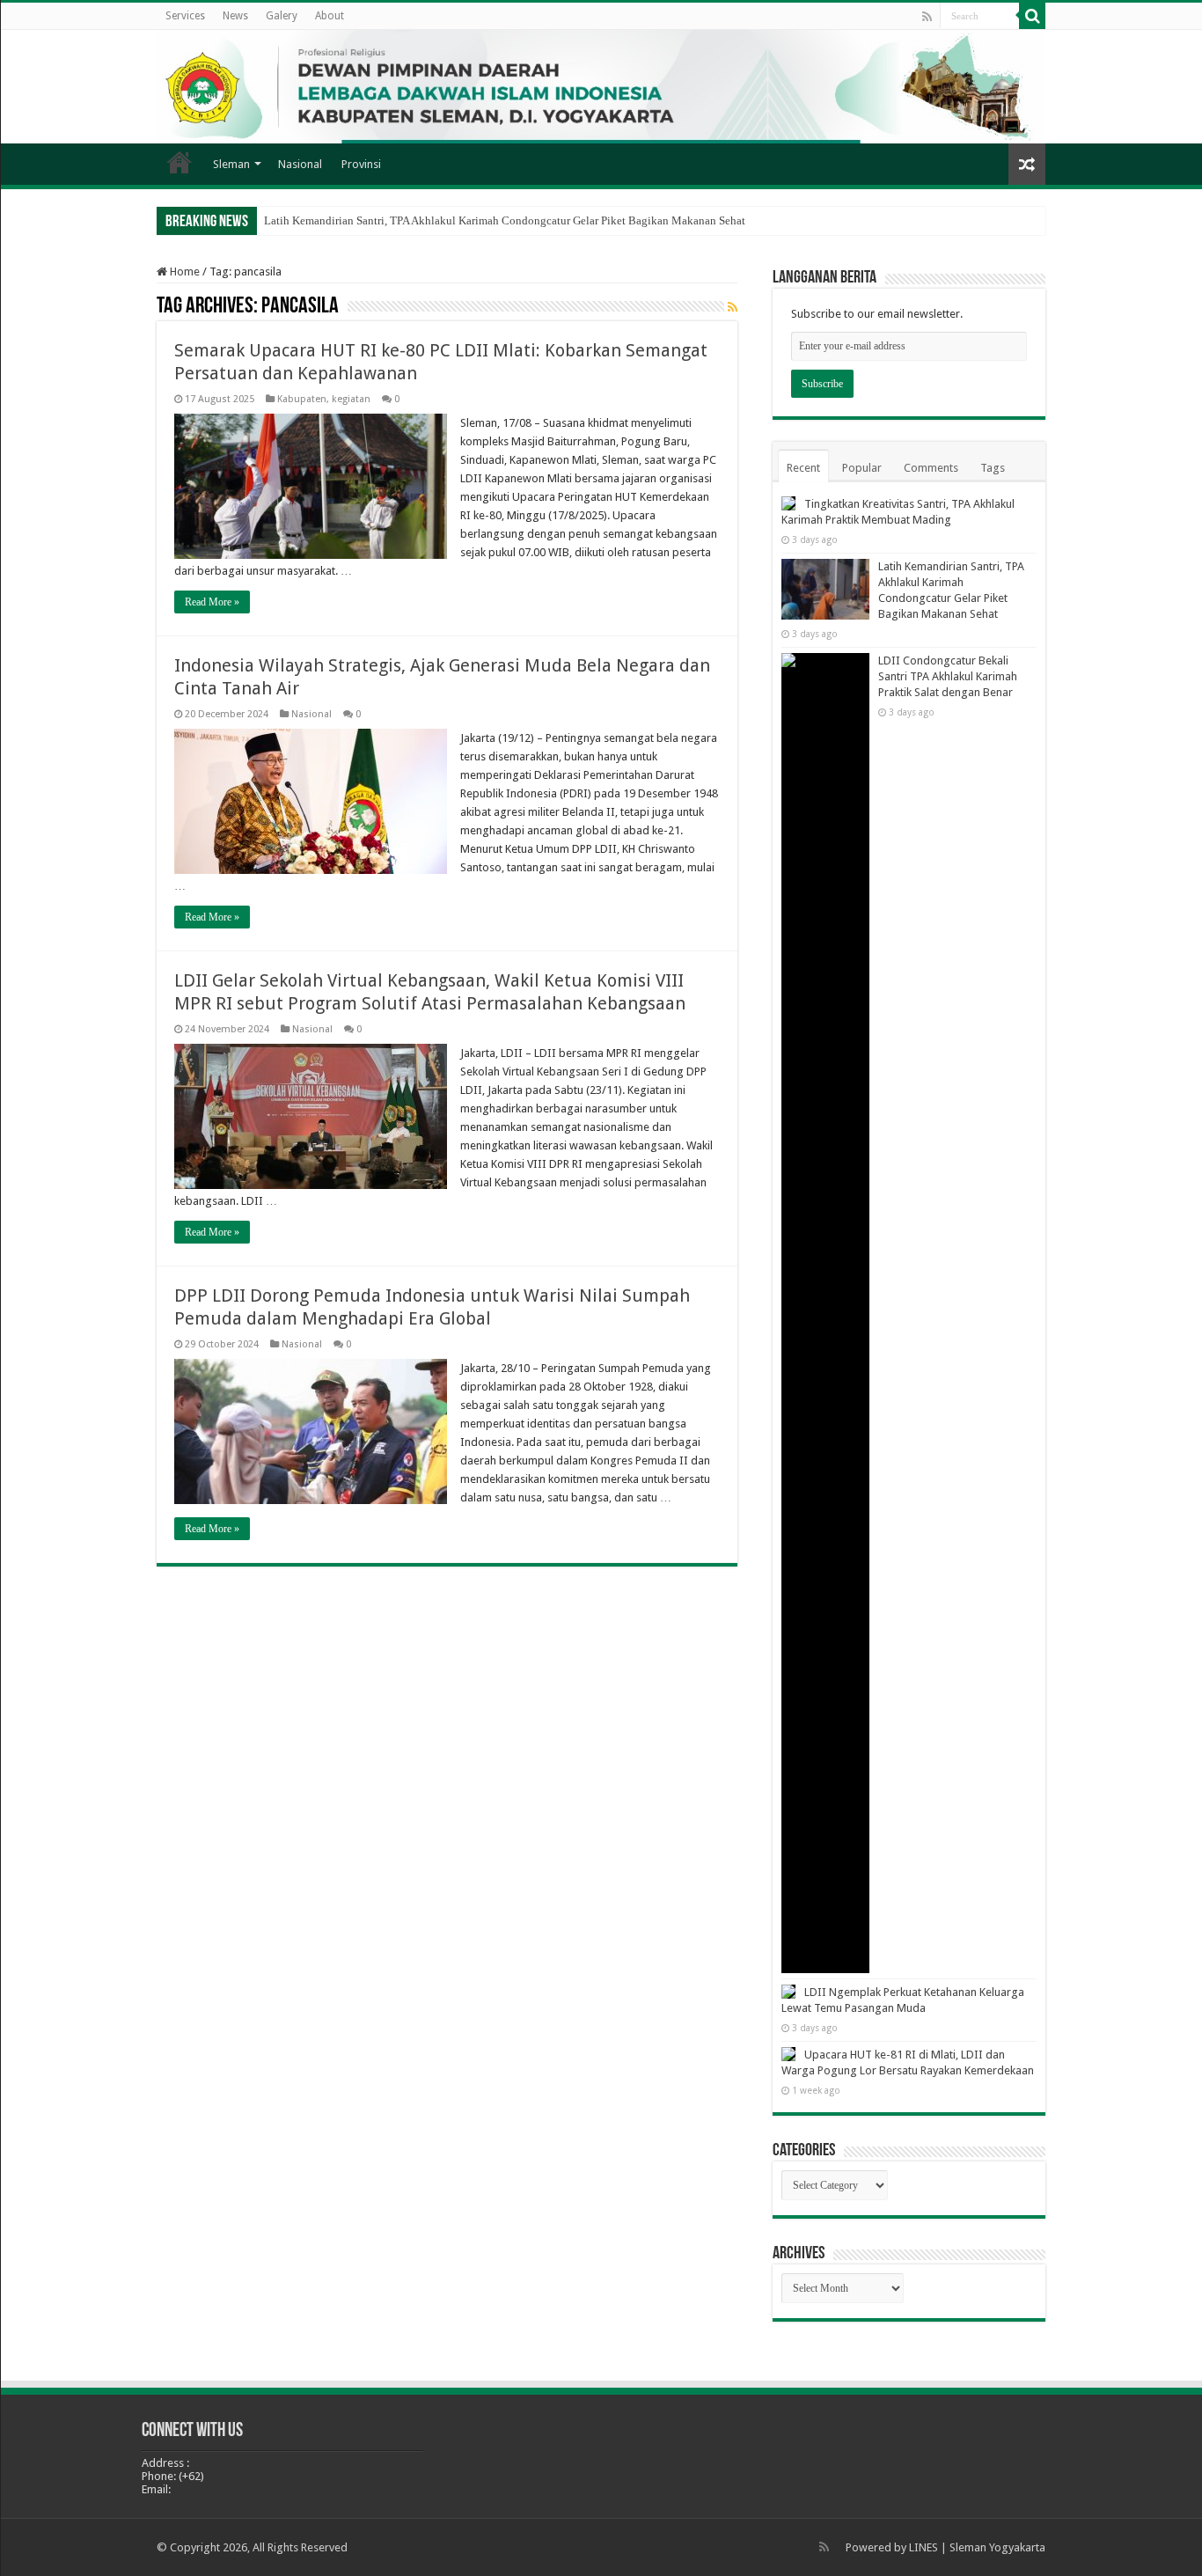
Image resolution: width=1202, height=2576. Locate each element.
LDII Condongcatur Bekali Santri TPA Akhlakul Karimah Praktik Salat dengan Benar (948, 676)
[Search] (1032, 16)
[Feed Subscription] (733, 307)
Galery (282, 16)
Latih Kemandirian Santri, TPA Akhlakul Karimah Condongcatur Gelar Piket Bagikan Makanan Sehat (505, 220)
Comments (931, 468)
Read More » (212, 602)
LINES (923, 2547)
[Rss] (927, 17)
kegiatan (351, 399)
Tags (993, 468)
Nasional (300, 164)
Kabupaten (302, 399)
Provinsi (361, 164)
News (235, 16)
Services (185, 16)
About (330, 16)
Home (180, 162)
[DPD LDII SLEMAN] (601, 87)
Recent (803, 468)
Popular (862, 468)
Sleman (231, 164)
